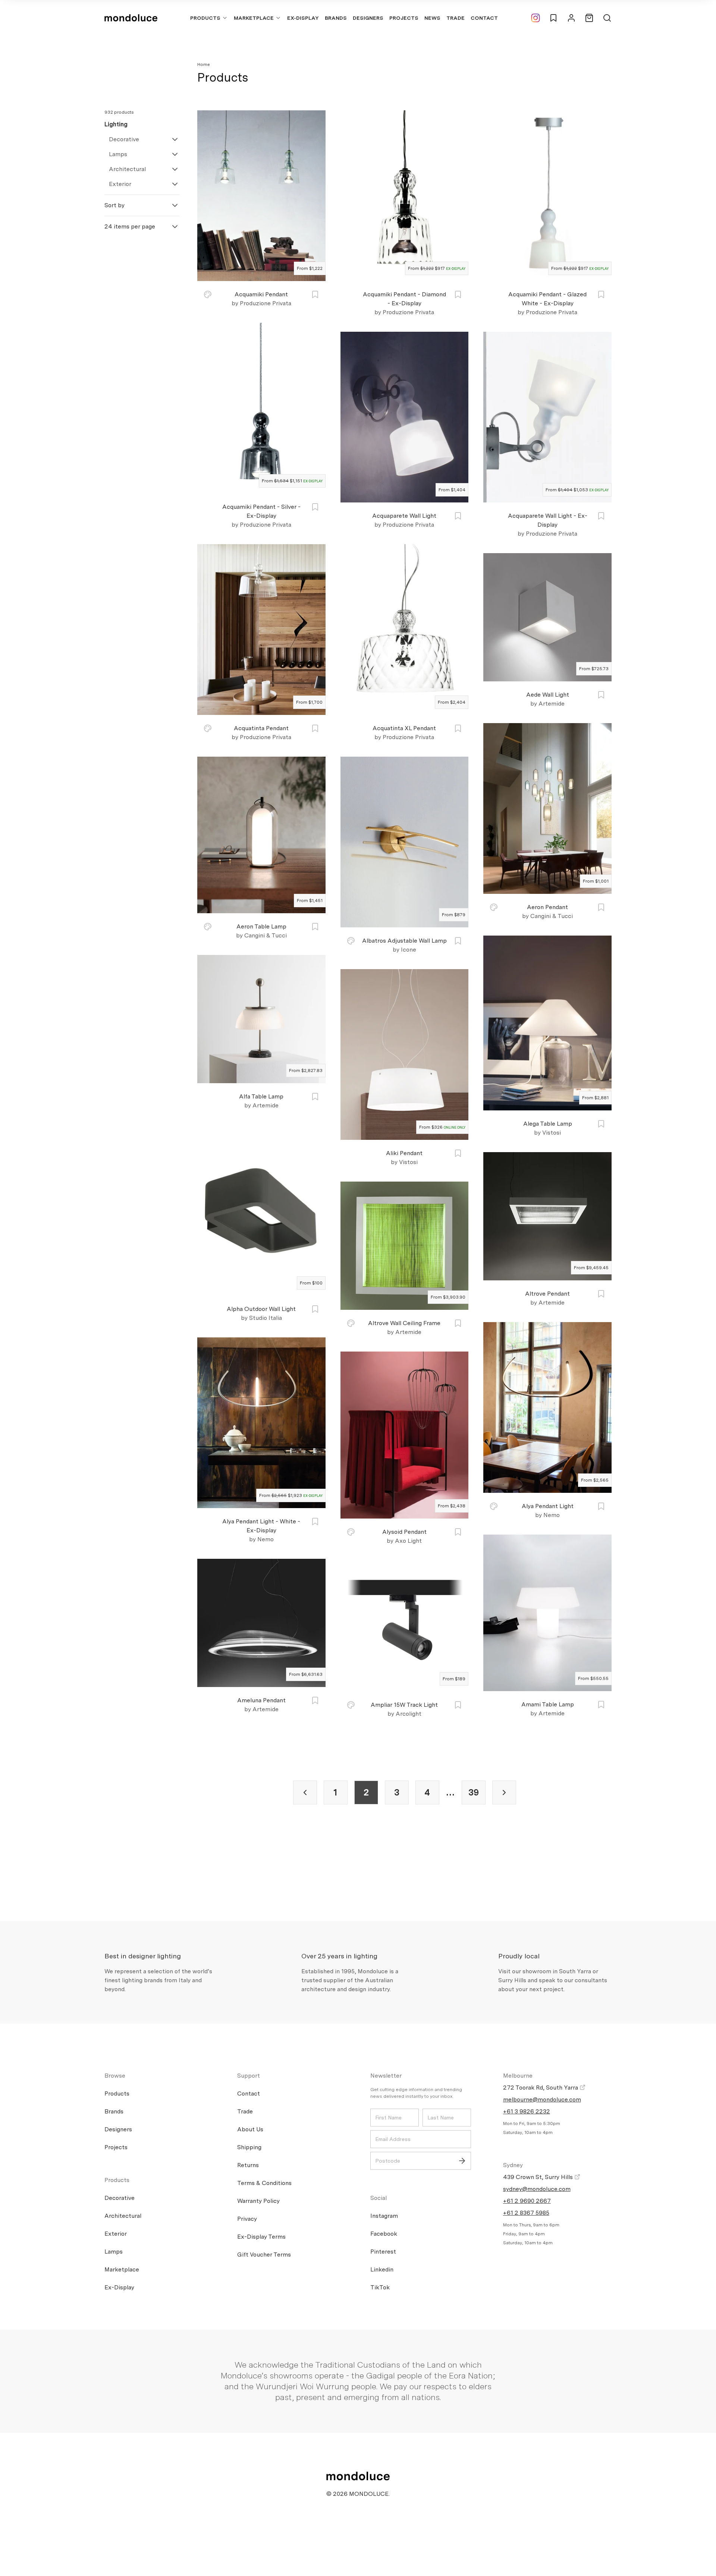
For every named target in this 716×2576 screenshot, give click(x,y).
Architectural (127, 169)
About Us (250, 2129)
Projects (404, 18)
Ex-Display (303, 18)
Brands (336, 18)
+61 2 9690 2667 (527, 2201)
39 (474, 1792)
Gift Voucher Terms (264, 2255)
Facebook (384, 2234)
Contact (484, 18)
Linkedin (382, 2269)
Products (205, 18)
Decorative (124, 139)
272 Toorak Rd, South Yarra (541, 2088)
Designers (368, 18)
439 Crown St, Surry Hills (539, 2177)
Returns (248, 2165)
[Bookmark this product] (315, 294)
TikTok (380, 2287)
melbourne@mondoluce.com (542, 2099)
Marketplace (254, 18)
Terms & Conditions (264, 2183)
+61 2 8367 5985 (526, 2213)
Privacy (247, 2219)
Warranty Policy (258, 2201)
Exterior (120, 184)
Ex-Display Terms (261, 2237)
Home (204, 64)
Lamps (118, 154)
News (432, 18)
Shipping (249, 2147)
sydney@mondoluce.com (537, 2189)
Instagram (384, 2216)
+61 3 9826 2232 (527, 2111)
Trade (456, 18)
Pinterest (383, 2252)
